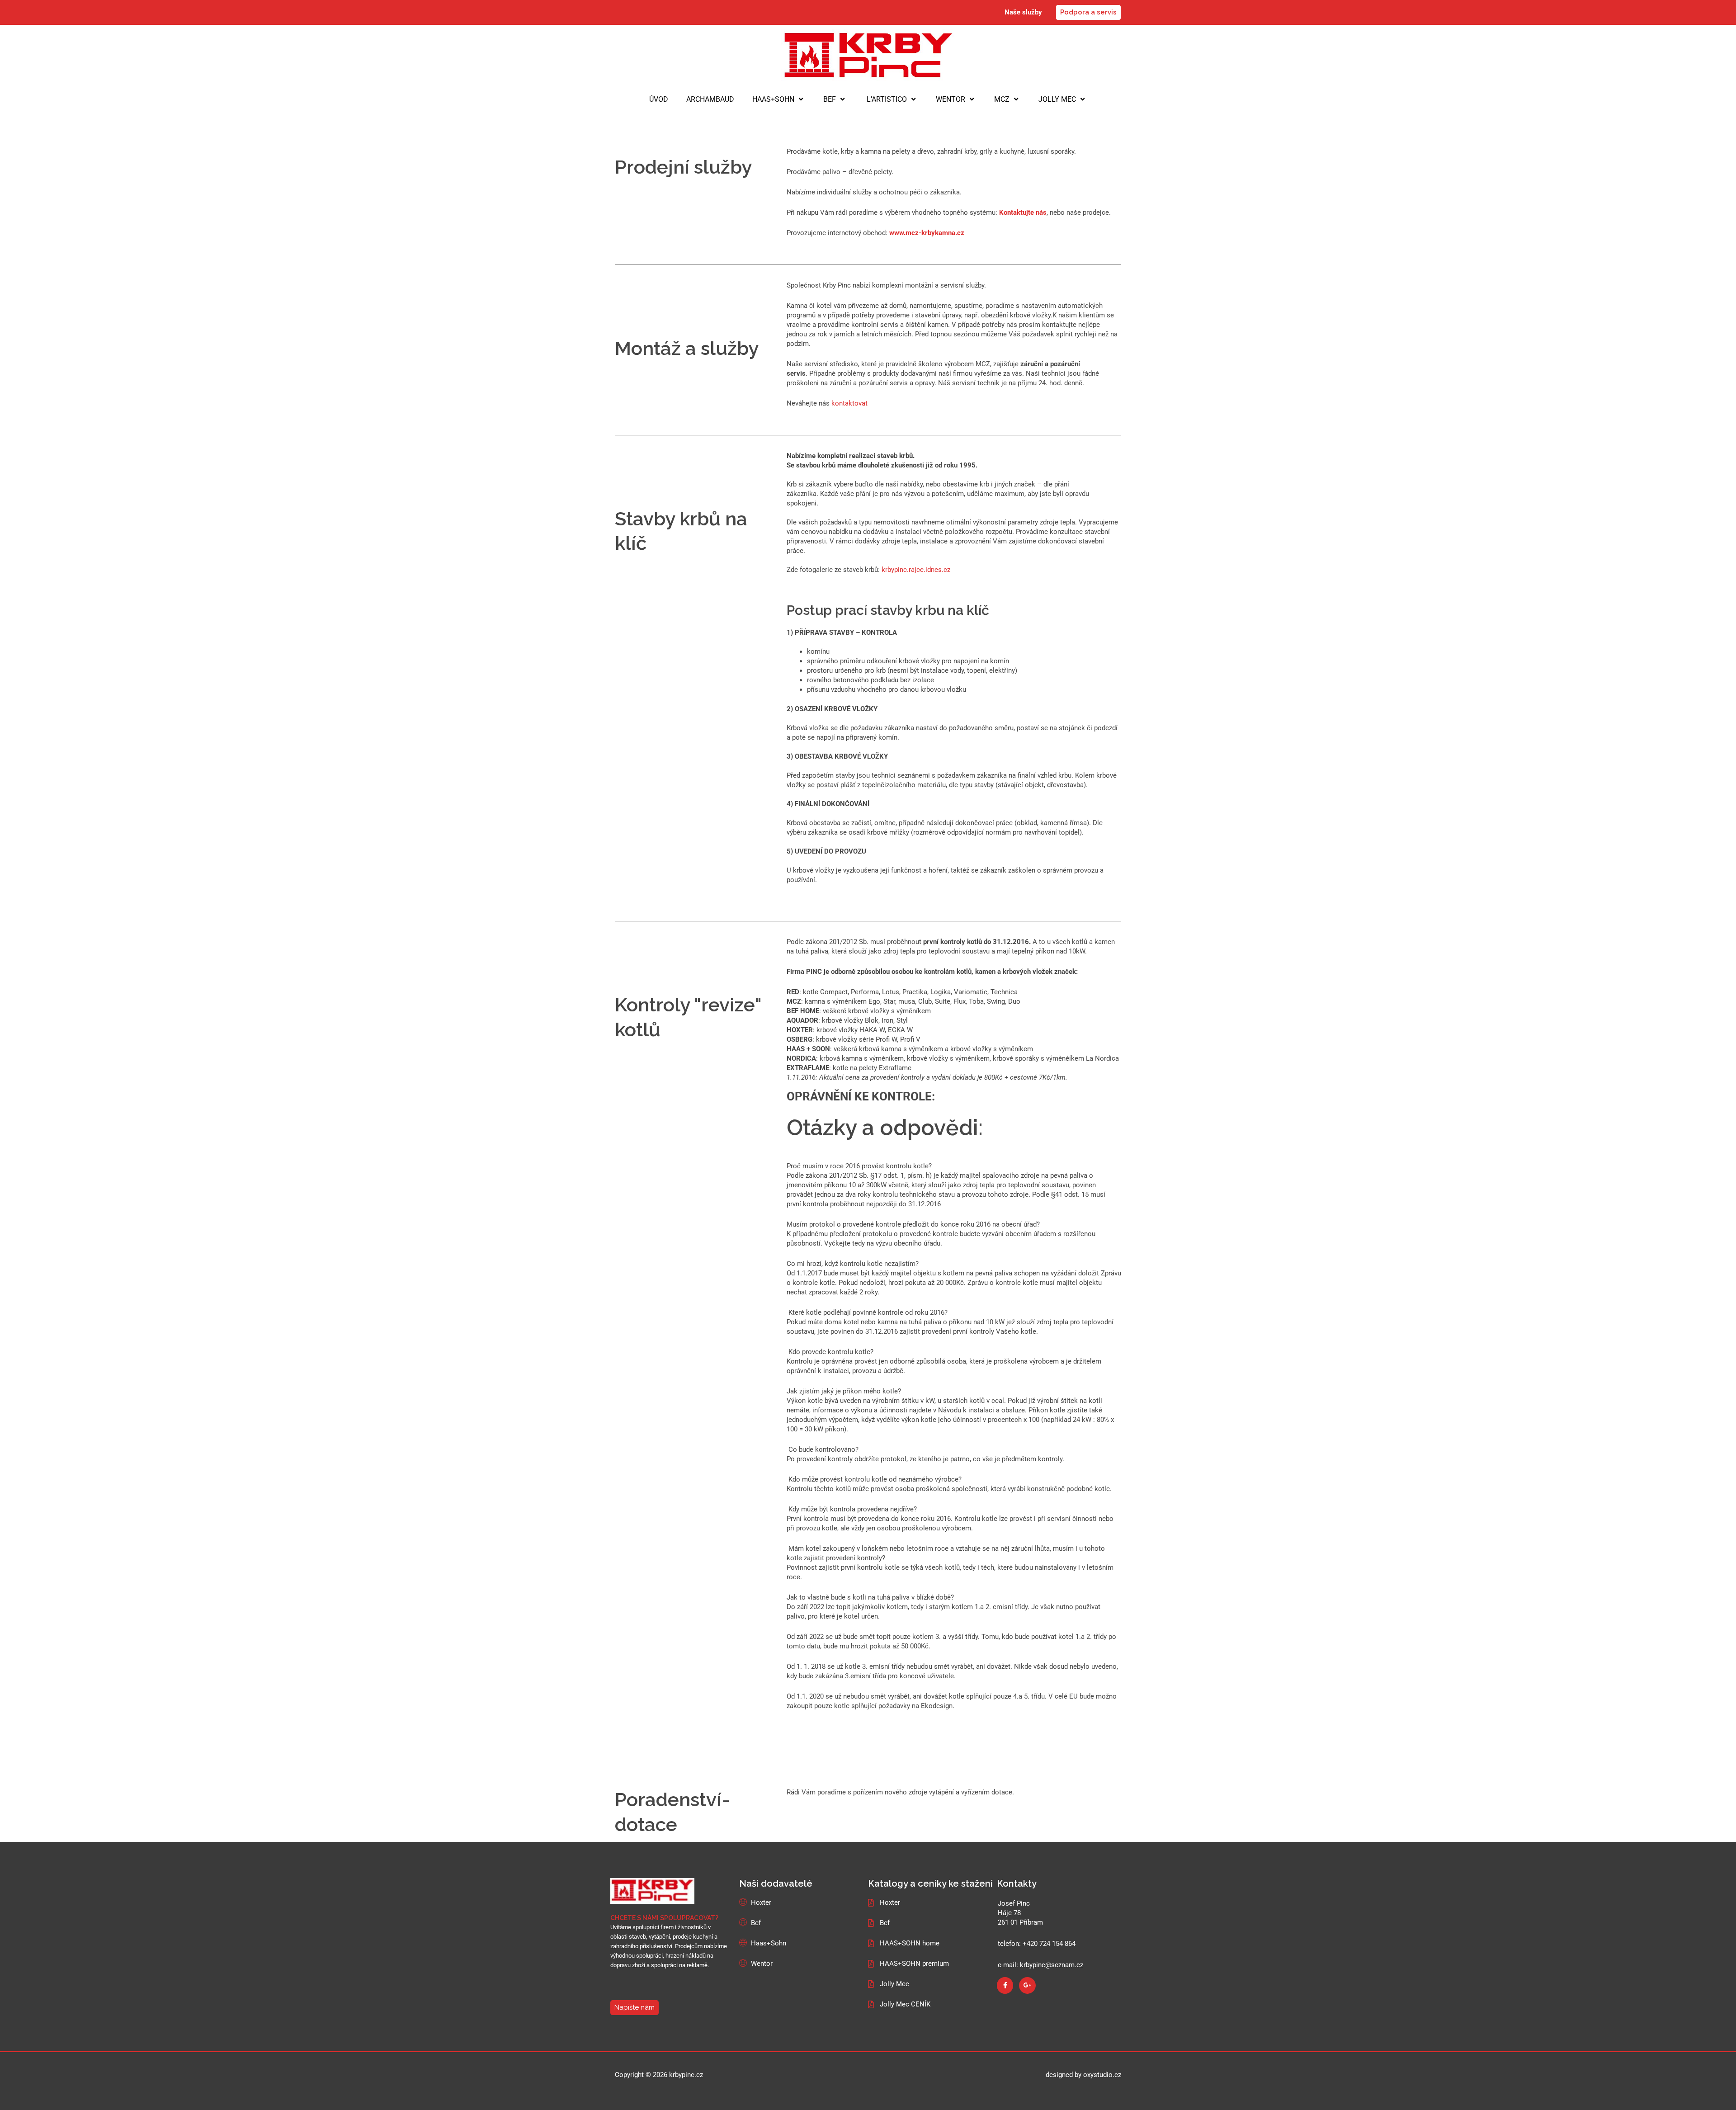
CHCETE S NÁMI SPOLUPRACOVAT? (664, 1918)
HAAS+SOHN (773, 99)
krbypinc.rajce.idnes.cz (916, 570)
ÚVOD (659, 99)
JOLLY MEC (1057, 99)
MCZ (1002, 99)
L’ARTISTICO (886, 99)
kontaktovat (849, 403)
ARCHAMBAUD (710, 99)
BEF (830, 99)
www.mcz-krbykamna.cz (927, 233)
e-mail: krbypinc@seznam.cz (1040, 1965)
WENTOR (951, 99)
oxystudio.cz (1102, 2075)
